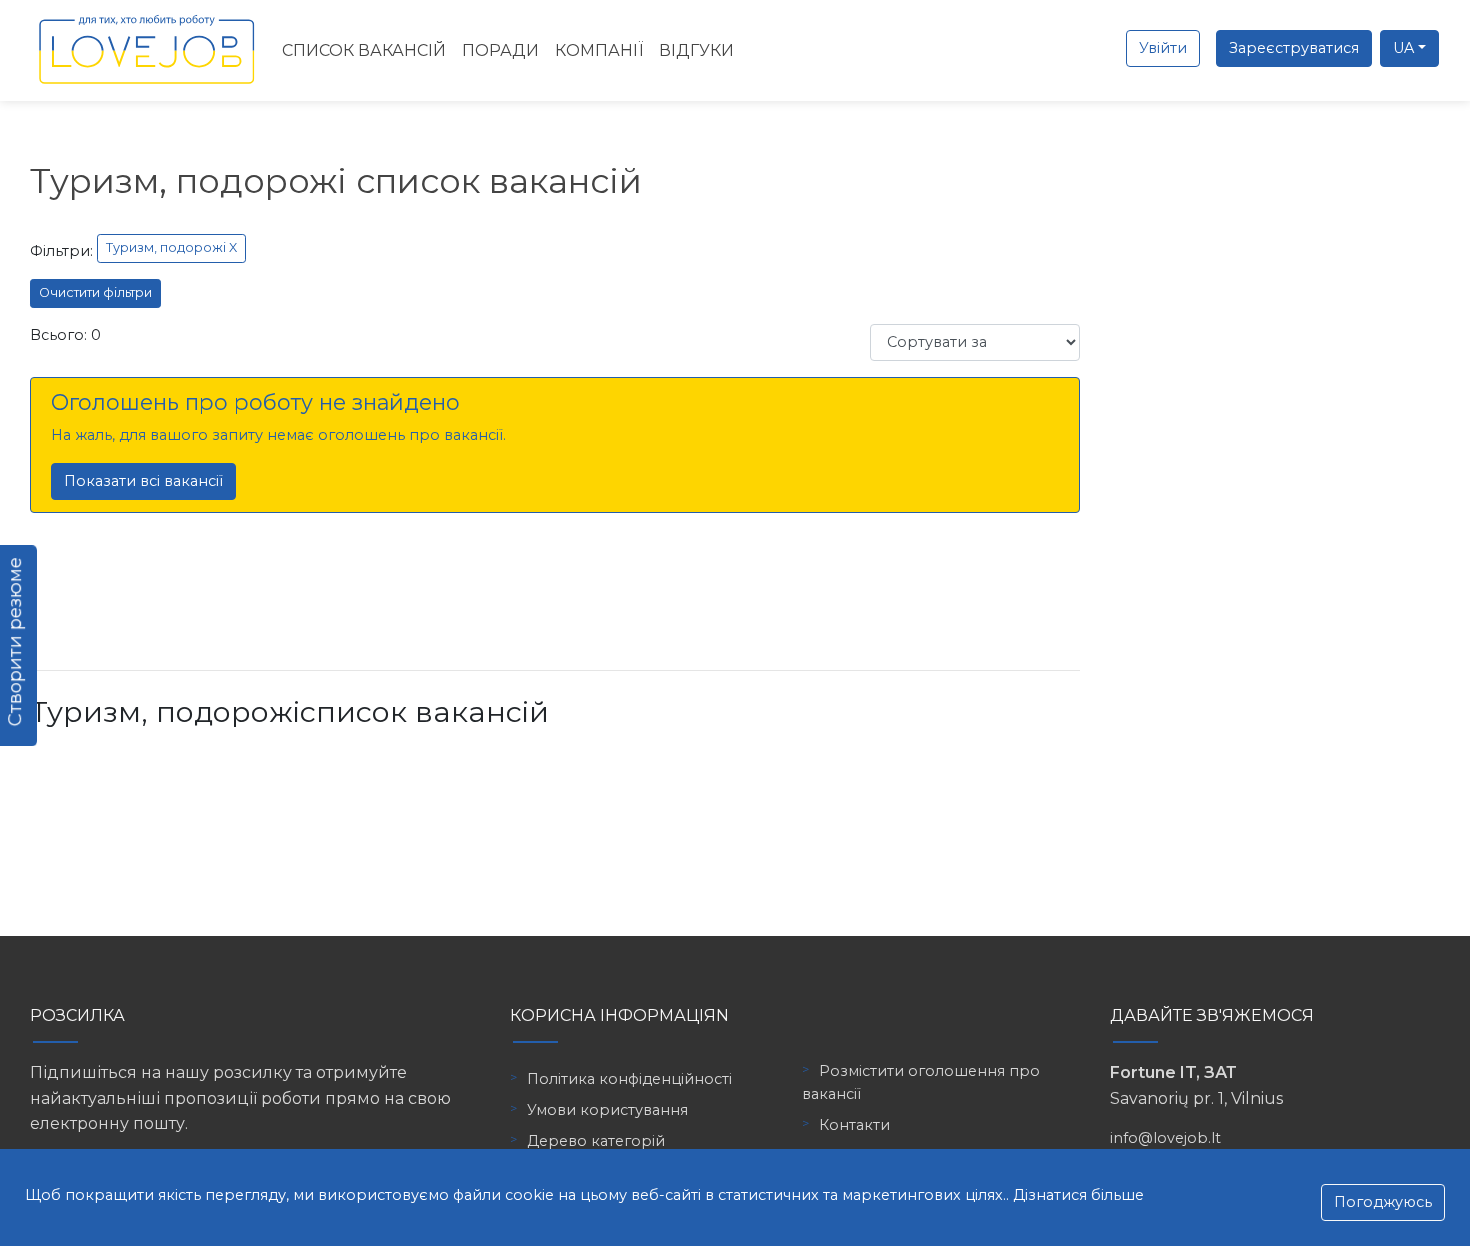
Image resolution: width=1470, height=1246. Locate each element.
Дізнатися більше (1078, 1195)
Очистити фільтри (95, 292)
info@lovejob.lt (1165, 1138)
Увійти (1163, 48)
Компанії (599, 50)
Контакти (854, 1125)
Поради (500, 50)
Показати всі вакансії (143, 481)
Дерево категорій (596, 1141)
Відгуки (696, 50)
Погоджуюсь (1383, 1202)
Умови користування (607, 1110)
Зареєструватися (1294, 48)
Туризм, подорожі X (171, 247)
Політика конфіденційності (629, 1079)
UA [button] (1403, 48)
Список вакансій (364, 50)
